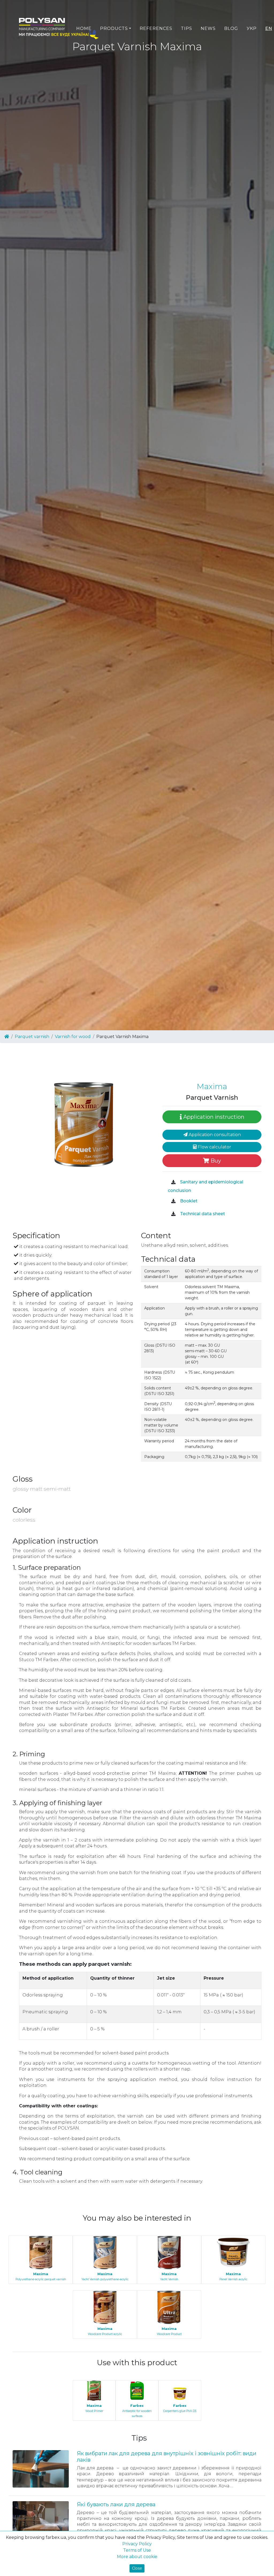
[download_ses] (173, 1182)
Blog (231, 28)
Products (114, 28)
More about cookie (137, 2557)
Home (84, 28)
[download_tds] (173, 1214)
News (208, 28)
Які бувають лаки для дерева (116, 2504)
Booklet (188, 1201)
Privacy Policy (137, 2544)
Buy (215, 1161)
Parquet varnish (32, 1037)
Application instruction (213, 1117)
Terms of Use (137, 2550)
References (156, 28)
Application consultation (214, 1135)
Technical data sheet (202, 1214)
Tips (187, 28)
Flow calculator (214, 1147)
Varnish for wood (73, 1037)
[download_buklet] (173, 1201)
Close (137, 2568)
